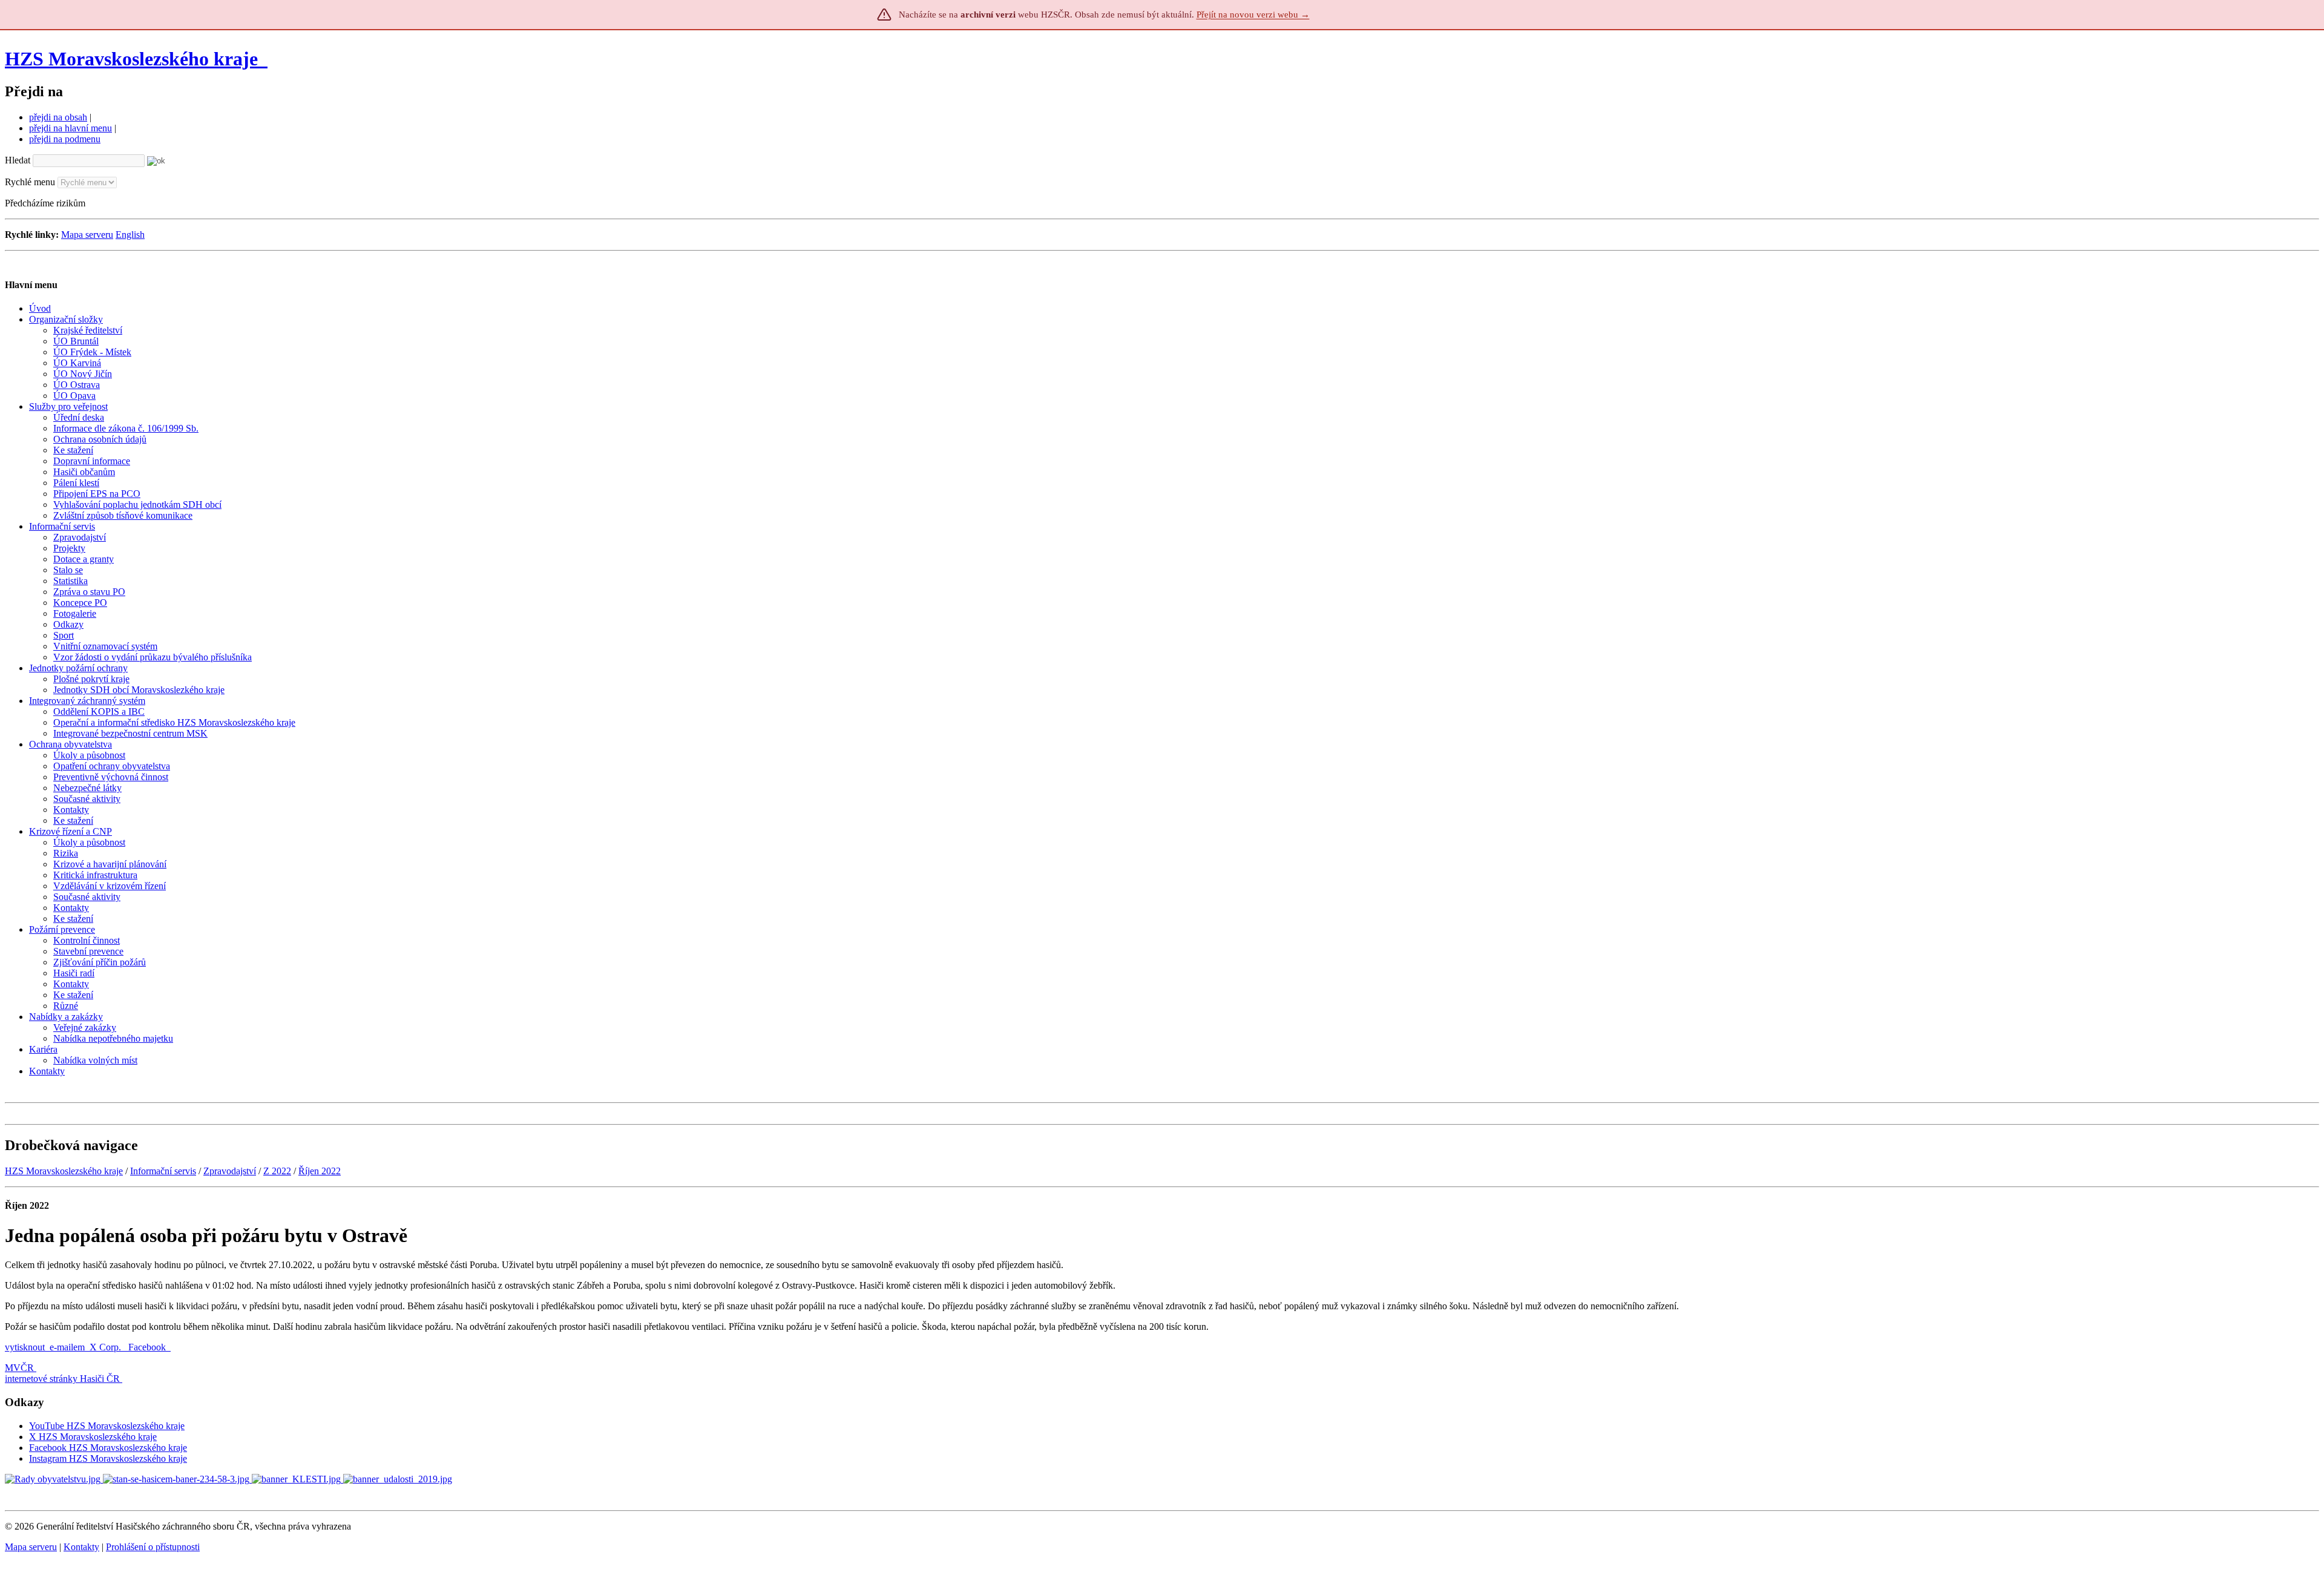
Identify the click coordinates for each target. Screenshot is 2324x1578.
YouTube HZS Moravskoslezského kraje (107, 1426)
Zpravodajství (230, 1171)
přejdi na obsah (58, 117)
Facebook (148, 1347)
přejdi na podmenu (65, 139)
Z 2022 (277, 1171)
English (130, 235)
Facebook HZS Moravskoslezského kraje (108, 1448)
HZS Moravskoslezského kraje (131, 59)
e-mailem (67, 1347)
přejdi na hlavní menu (71, 128)
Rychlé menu (30, 182)
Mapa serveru (87, 235)
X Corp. (107, 1347)
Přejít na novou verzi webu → (1253, 15)
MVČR (19, 1368)
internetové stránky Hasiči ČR (62, 1379)
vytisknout (25, 1347)
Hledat (18, 160)
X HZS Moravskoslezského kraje (93, 1437)
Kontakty (81, 1547)
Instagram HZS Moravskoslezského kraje (108, 1458)
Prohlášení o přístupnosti (153, 1547)
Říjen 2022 (320, 1171)
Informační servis (163, 1171)
